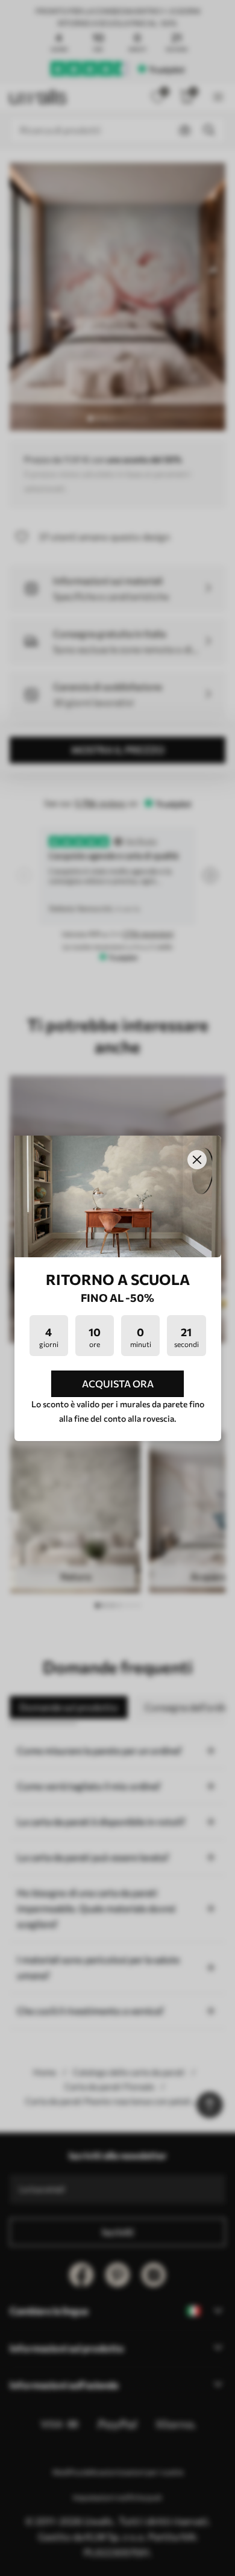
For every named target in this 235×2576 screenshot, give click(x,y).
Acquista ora (118, 1383)
